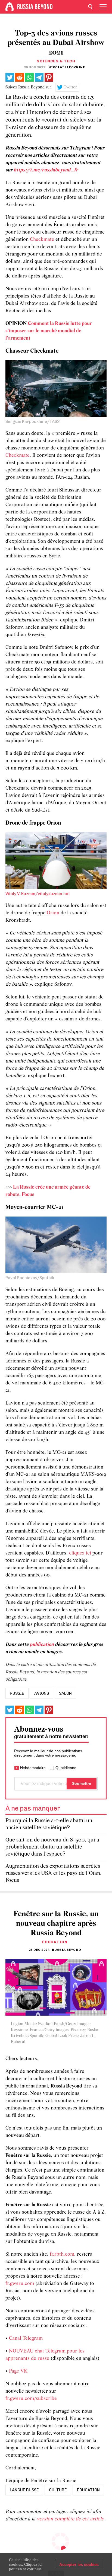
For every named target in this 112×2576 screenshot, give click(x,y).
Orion (53, 913)
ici (40, 2564)
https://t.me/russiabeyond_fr (46, 170)
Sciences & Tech (56, 61)
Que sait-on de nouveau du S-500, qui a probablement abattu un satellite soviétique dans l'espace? (52, 1847)
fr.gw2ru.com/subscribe (31, 2399)
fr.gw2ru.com (20, 2284)
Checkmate (42, 240)
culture (58, 2490)
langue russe (24, 2490)
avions (42, 1693)
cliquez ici (80, 1553)
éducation (88, 2490)
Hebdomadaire (33, 1768)
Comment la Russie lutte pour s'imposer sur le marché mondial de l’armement (49, 331)
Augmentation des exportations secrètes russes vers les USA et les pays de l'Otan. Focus (53, 1873)
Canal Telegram (26, 2339)
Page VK (18, 2371)
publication (42, 1645)
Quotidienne (66, 1768)
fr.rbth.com (62, 2254)
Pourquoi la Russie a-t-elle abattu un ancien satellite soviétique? (49, 1824)
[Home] (10, 7)
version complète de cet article (71, 2519)
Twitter (70, 87)
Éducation (55, 1942)
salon (65, 1693)
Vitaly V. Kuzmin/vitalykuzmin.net (38, 894)
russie (17, 1693)
